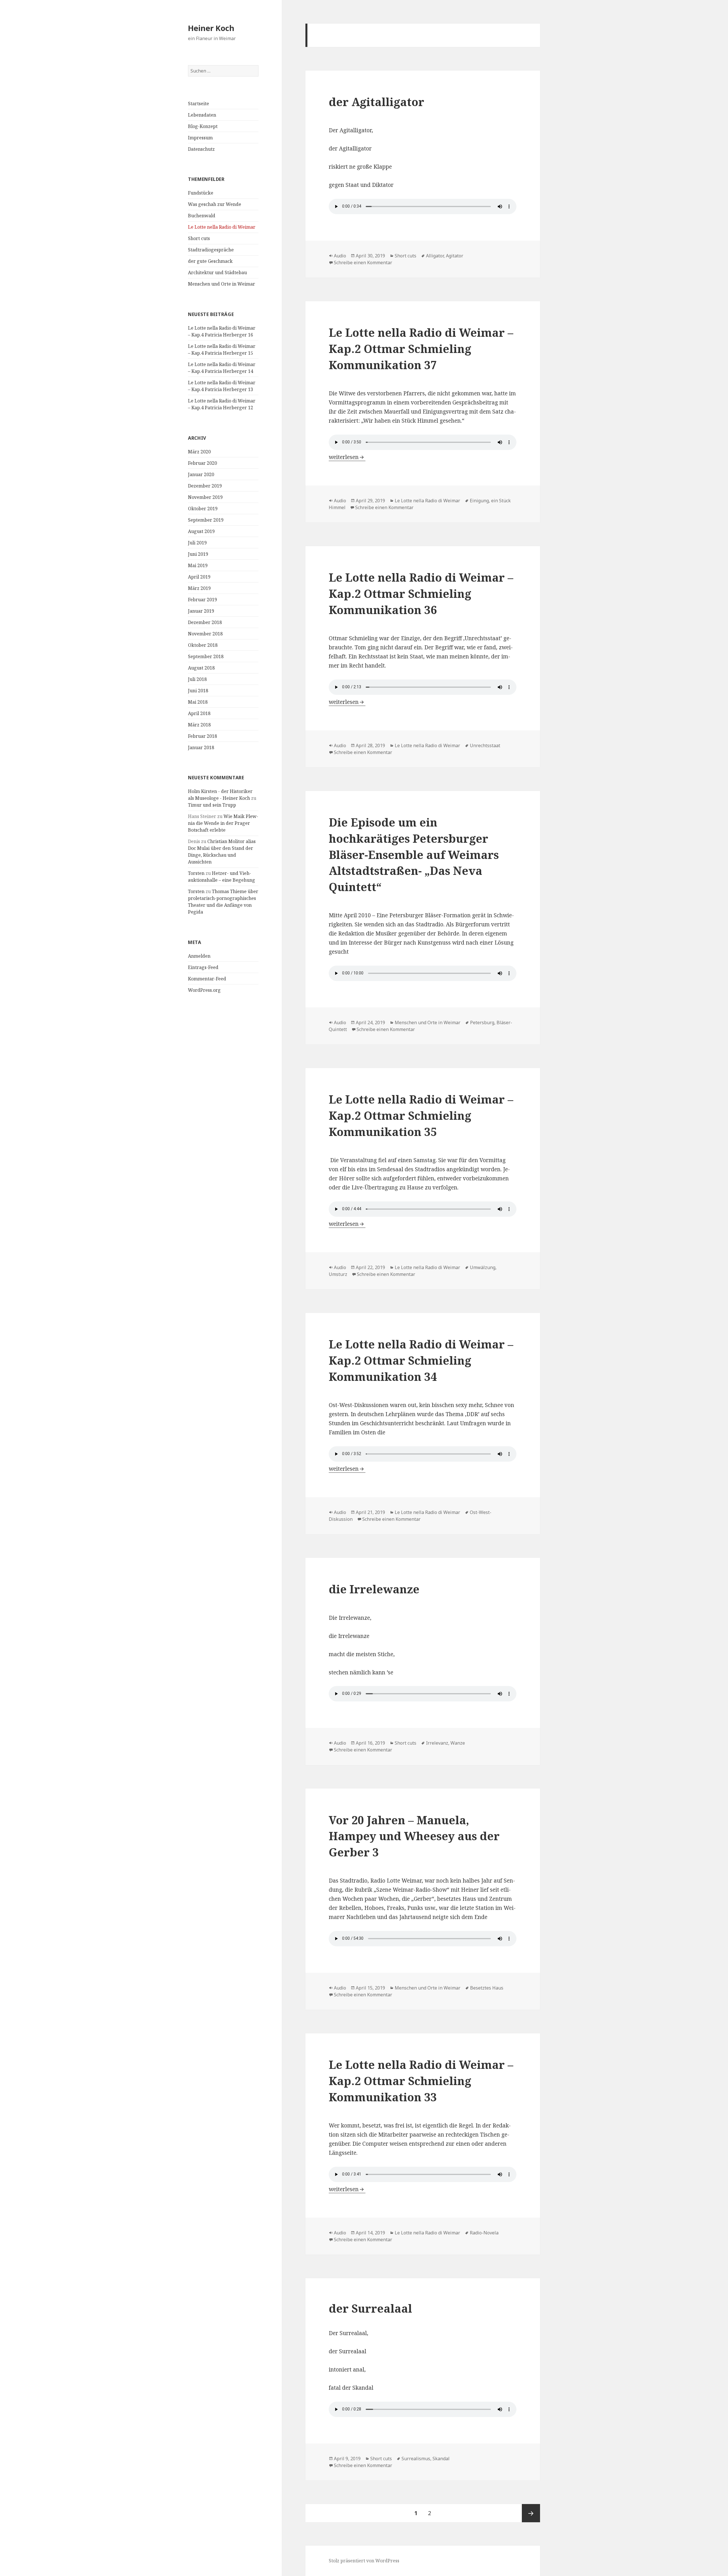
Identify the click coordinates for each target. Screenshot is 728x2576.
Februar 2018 (202, 736)
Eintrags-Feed (203, 967)
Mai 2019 (198, 565)
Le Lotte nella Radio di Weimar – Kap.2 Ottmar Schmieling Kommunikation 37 (421, 348)
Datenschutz (201, 149)
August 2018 (201, 668)
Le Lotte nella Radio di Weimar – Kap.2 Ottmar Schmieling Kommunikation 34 (421, 1360)
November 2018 (205, 634)
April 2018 (199, 713)
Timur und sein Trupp (212, 805)
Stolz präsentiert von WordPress (364, 2561)
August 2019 (201, 531)
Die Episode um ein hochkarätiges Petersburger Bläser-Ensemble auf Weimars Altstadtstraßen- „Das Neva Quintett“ (414, 854)
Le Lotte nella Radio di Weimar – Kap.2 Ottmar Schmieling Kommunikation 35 (421, 1115)
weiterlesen (347, 457)
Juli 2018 (197, 679)
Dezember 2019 (205, 486)
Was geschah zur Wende (215, 204)
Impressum (200, 138)
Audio (340, 256)
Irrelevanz (437, 1743)
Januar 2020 (201, 474)
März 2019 (199, 588)
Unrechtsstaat (485, 745)
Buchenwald (202, 216)
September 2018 (206, 656)
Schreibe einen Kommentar (363, 263)
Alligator (435, 256)
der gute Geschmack (210, 261)
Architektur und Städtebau (217, 272)
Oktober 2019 (203, 509)
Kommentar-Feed (207, 979)
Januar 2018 (201, 747)
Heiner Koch (211, 28)
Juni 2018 (198, 691)
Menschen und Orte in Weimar (222, 284)
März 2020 (199, 452)
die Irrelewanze (374, 1589)
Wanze (458, 1743)
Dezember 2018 (205, 622)
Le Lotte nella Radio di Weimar (222, 227)
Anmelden (199, 956)
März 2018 (199, 725)
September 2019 (206, 520)
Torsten (196, 873)
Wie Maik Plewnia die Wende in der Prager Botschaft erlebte (223, 823)
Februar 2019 (202, 600)
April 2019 (199, 577)
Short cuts (199, 238)
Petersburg (482, 1022)
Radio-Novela (484, 2233)
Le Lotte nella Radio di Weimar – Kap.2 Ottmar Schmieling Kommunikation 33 (421, 2081)
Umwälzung (483, 1267)
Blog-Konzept (203, 126)
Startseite (198, 104)
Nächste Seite (531, 2513)
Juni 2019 (198, 554)
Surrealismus (416, 2459)
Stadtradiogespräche (211, 250)
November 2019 (205, 497)
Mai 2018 (198, 702)
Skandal (441, 2459)
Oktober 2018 (203, 645)
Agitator (455, 256)
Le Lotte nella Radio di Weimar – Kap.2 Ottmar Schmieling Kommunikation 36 (421, 593)
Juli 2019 (197, 543)
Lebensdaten (202, 115)
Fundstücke (201, 193)
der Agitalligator (377, 102)
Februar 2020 (202, 463)
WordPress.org (204, 990)
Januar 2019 (201, 611)
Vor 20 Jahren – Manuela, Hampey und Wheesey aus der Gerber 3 (414, 1836)
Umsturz (338, 1274)
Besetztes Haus (487, 1988)
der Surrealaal (370, 2308)
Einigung (479, 501)
